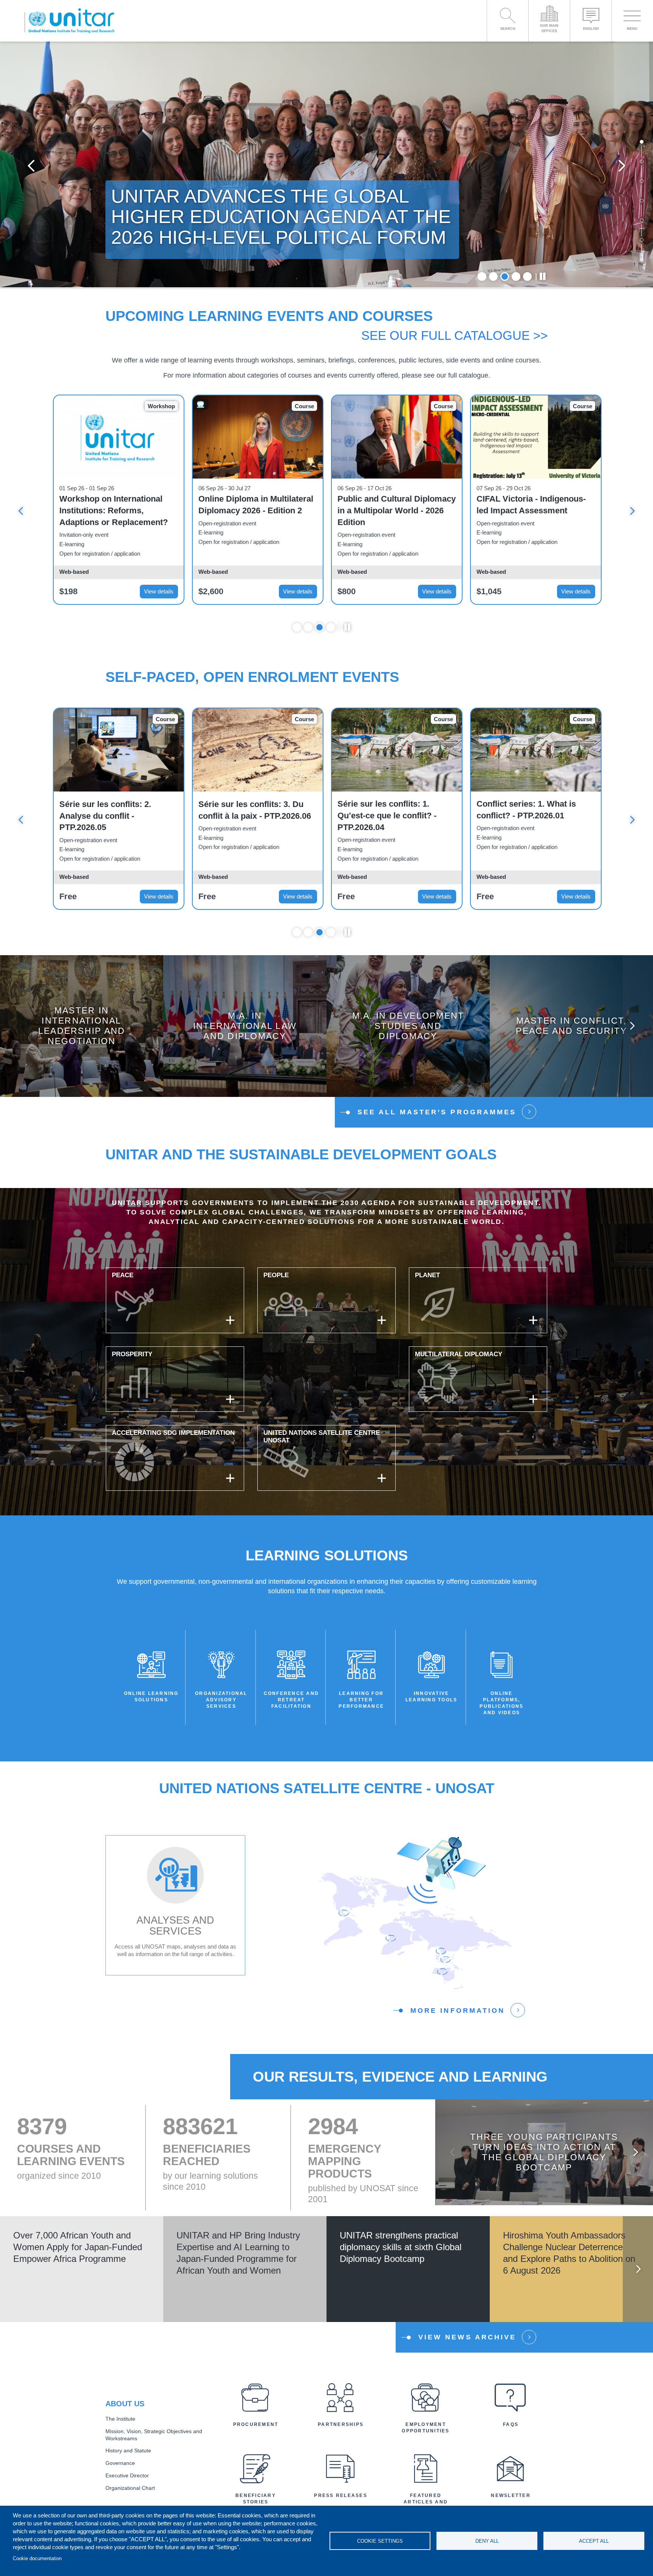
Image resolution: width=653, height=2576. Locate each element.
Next (622, 165)
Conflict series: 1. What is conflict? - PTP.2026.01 (248, 810)
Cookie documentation (37, 2558)
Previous (31, 165)
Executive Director (127, 2476)
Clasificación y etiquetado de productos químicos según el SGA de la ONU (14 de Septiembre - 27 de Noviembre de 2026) (535, 511)
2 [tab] (493, 276)
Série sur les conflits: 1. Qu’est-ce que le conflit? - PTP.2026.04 (109, 816)
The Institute (120, 2419)
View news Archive (467, 2337)
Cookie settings (380, 2541)
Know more (82, 1032)
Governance (120, 2463)
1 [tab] (482, 276)
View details (159, 591)
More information (458, 2010)
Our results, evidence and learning (400, 2077)
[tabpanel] (326, 165)
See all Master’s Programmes (437, 1112)
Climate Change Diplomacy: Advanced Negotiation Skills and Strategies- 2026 (392, 510)
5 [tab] (527, 276)
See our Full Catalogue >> (454, 335)
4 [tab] (516, 276)
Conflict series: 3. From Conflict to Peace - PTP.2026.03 (522, 816)
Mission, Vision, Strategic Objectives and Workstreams (154, 2435)
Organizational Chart (130, 2488)
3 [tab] (505, 276)
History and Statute (128, 2451)
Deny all (487, 2541)
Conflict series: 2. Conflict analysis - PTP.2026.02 (388, 810)
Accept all (594, 2541)
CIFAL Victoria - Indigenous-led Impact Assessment (253, 505)
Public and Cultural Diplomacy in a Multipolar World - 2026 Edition (118, 510)
